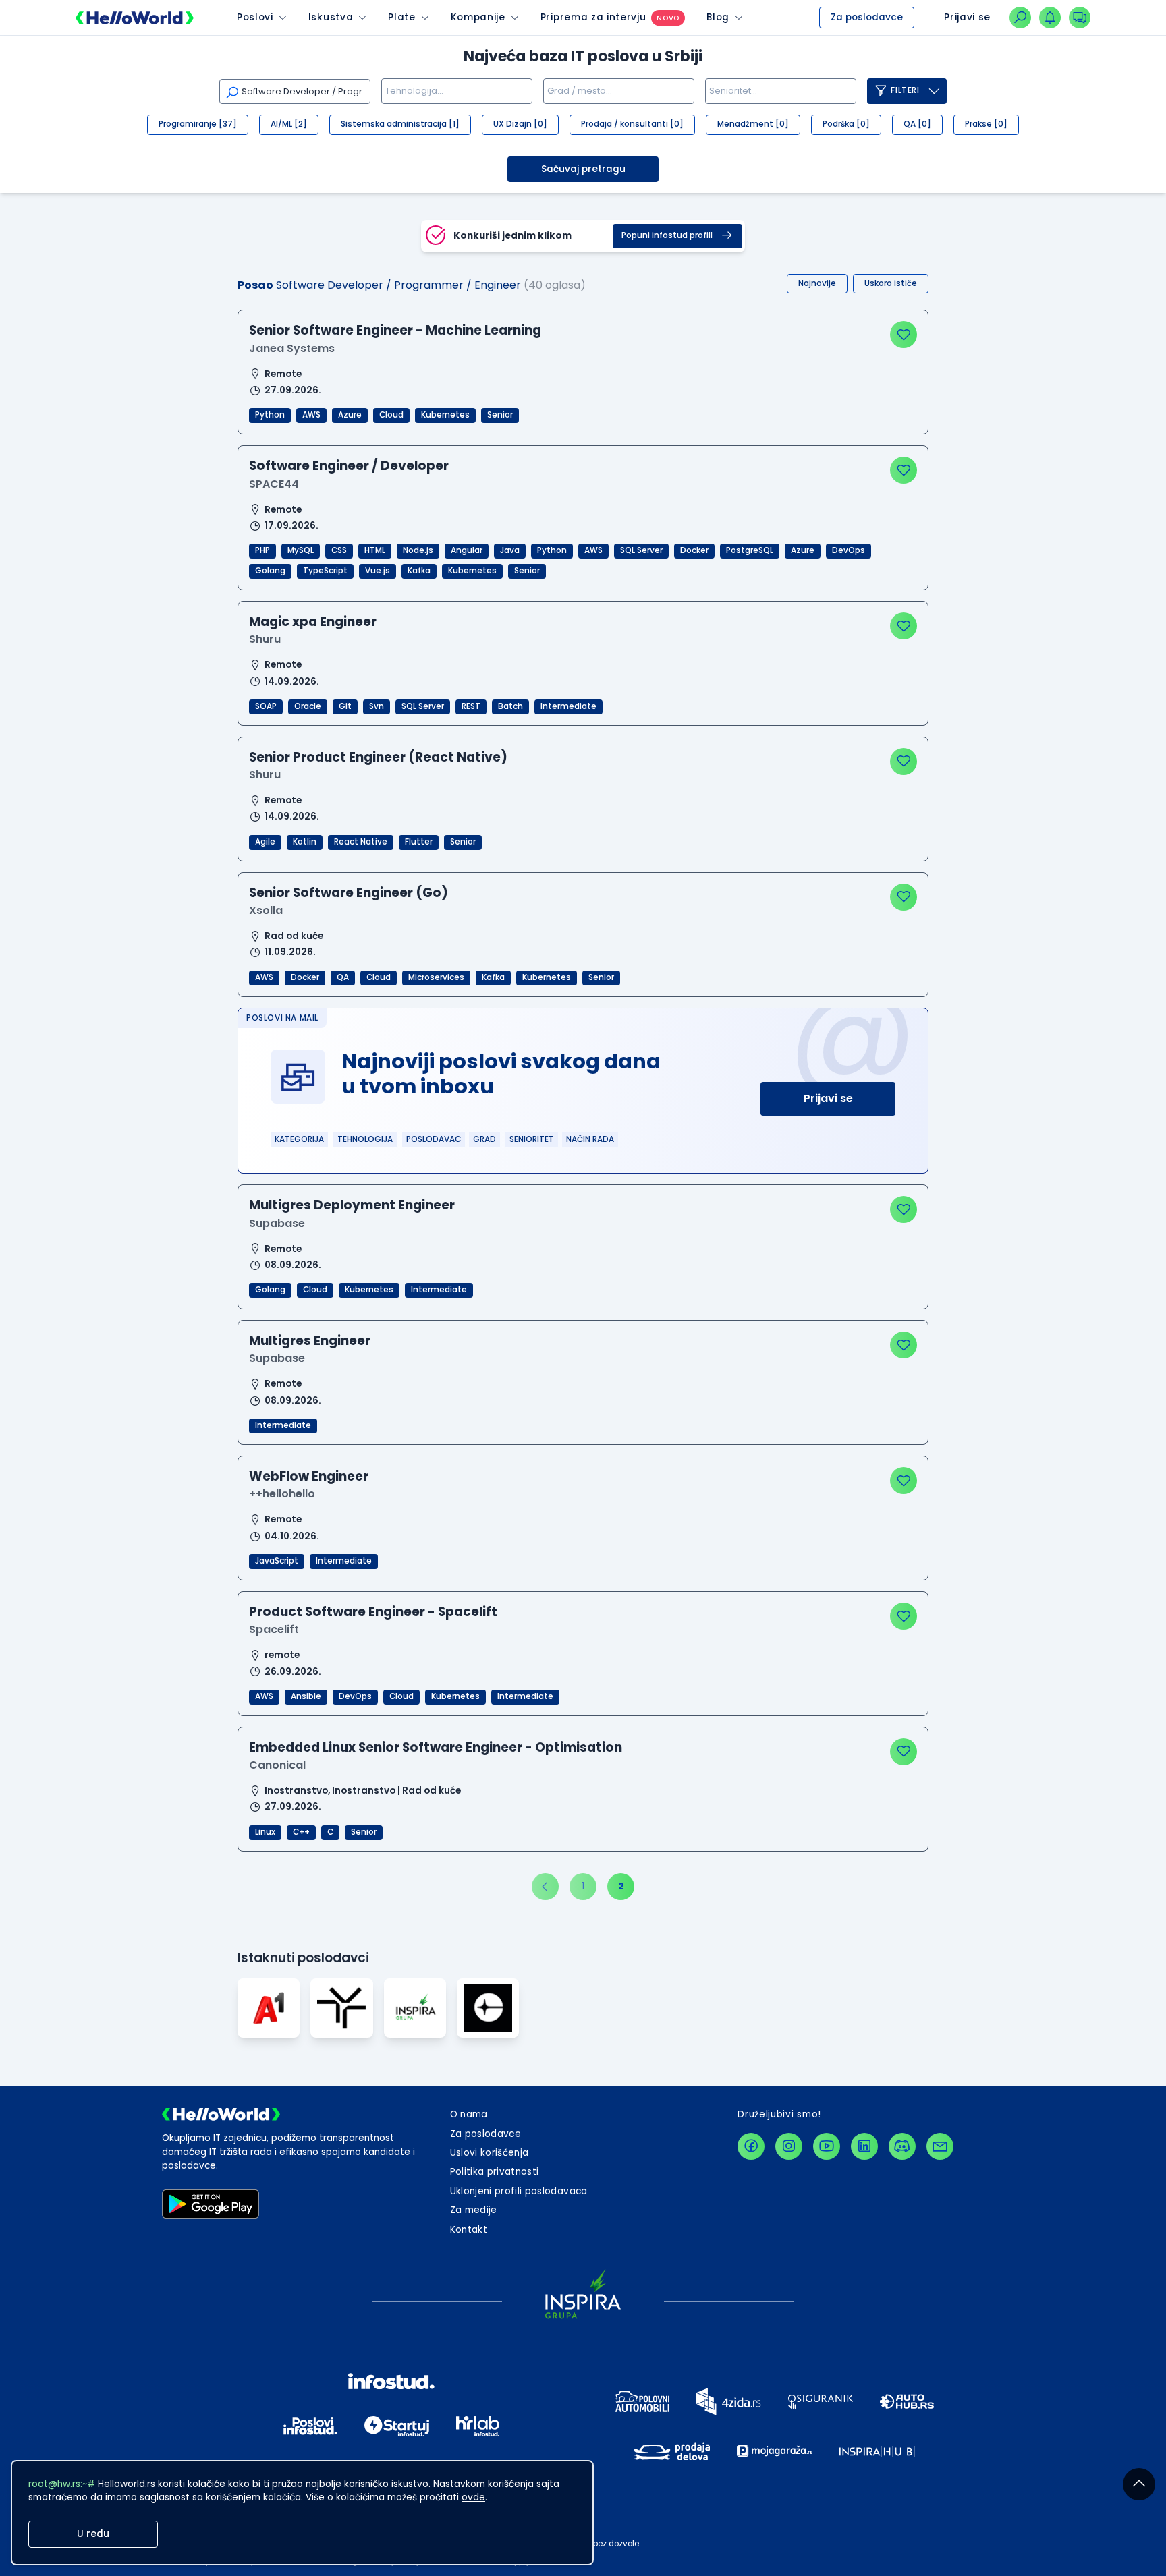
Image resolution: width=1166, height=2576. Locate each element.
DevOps (849, 550)
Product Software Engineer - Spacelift (373, 1612)
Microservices (436, 977)
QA (343, 977)
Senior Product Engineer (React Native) (378, 757)
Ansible (306, 1696)
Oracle (308, 706)
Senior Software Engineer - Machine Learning (395, 330)
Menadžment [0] (753, 124)
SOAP (266, 706)
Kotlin (305, 842)
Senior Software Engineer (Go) (349, 893)
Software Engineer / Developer (349, 466)
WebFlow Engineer (309, 1476)
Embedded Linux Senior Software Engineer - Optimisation (436, 1747)
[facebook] (751, 2146)
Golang (270, 571)
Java (510, 550)
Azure (350, 415)
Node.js (418, 550)
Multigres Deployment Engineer (352, 1205)
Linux (265, 1832)
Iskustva (331, 17)
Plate (401, 17)
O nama (469, 2114)
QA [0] (917, 124)
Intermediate (568, 706)
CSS (339, 550)
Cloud (391, 415)
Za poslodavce (867, 17)
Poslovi (255, 17)
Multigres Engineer (310, 1341)
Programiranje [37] (198, 124)
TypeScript (325, 571)
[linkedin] (864, 2146)
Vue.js (378, 571)
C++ (301, 1832)
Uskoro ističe (891, 283)
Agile (265, 842)
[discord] (902, 2146)
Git (345, 706)
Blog (718, 17)
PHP (262, 550)
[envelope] (940, 2146)
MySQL (301, 550)
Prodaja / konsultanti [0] (632, 124)
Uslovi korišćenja (490, 2153)
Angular (467, 550)
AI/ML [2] (289, 124)
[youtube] (827, 2146)
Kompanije (478, 17)
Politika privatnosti (495, 2172)
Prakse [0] (986, 124)
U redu (93, 2534)
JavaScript (277, 1561)
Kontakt (469, 2230)
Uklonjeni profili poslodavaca (519, 2191)
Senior (500, 415)
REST (471, 706)
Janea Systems (292, 348)
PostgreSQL (750, 550)
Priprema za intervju (593, 17)
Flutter (419, 842)
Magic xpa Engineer (313, 622)
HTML (375, 550)
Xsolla (266, 910)
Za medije (474, 2210)
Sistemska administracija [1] (400, 124)
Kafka (419, 571)
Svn (377, 706)
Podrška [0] (846, 124)
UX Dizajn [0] (520, 124)
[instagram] (789, 2146)
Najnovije (817, 283)
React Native (361, 842)
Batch (510, 706)
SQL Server (641, 550)
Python (270, 415)
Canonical (277, 1765)
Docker (694, 550)
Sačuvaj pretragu (583, 169)
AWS (311, 415)
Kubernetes (445, 415)
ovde (473, 2497)
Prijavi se (828, 1098)
